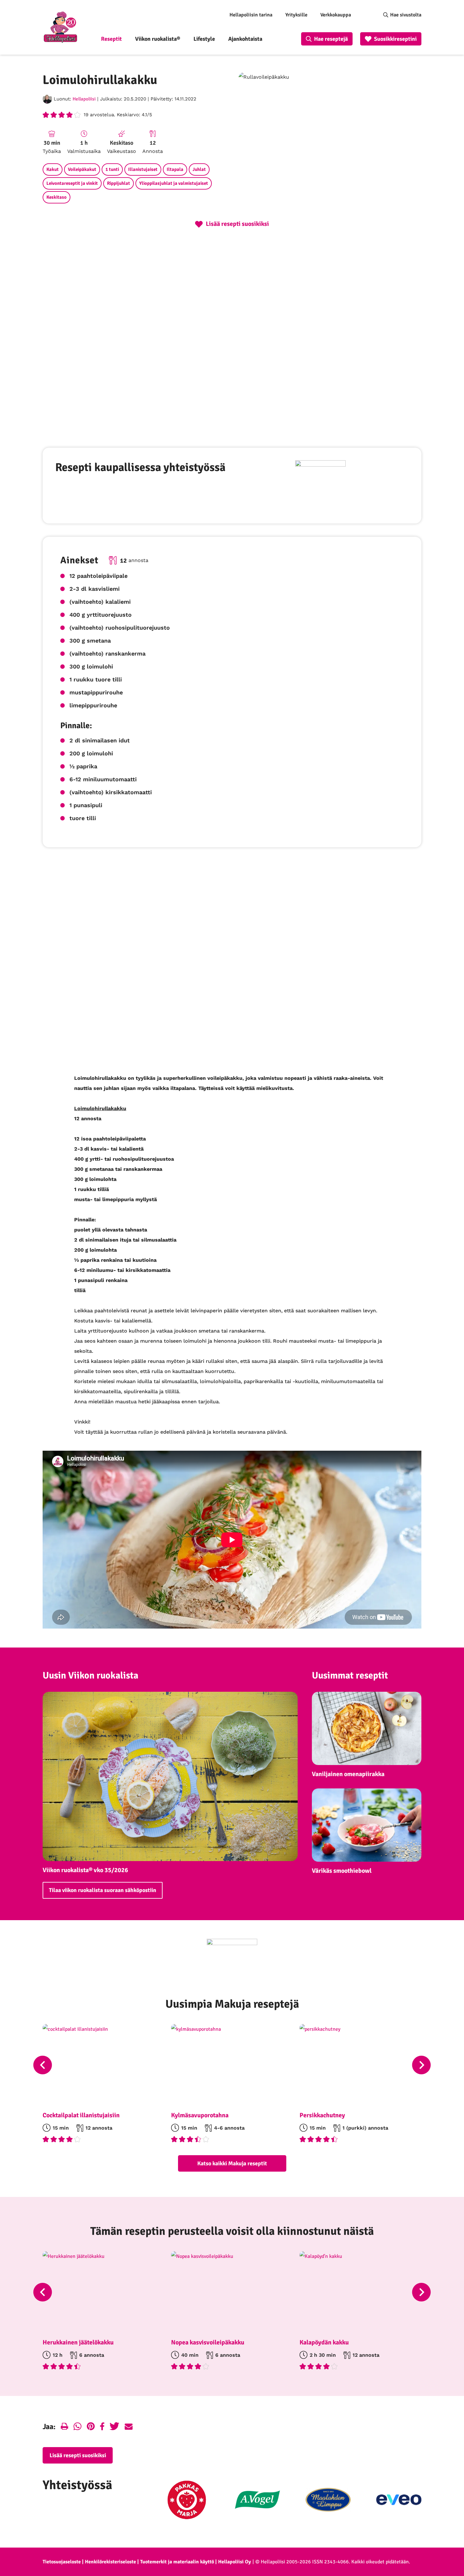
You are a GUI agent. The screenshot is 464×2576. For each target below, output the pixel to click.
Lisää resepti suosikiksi (78, 2455)
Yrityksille (296, 15)
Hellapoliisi (84, 99)
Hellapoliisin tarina (251, 15)
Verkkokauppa (336, 15)
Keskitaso (57, 197)
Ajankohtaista (245, 39)
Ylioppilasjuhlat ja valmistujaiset (174, 183)
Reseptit (111, 39)
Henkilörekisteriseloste (110, 2562)
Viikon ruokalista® (158, 39)
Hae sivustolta (406, 15)
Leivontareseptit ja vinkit (72, 183)
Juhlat (199, 169)
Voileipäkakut (82, 169)
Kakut (53, 169)
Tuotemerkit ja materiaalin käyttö (177, 2562)
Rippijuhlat (119, 183)
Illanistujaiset (143, 169)
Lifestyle (204, 39)
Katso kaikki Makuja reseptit (232, 2163)
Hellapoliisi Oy (235, 2562)
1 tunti (112, 169)
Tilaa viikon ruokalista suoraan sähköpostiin (103, 1890)
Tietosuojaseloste (62, 2562)
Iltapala (175, 169)
